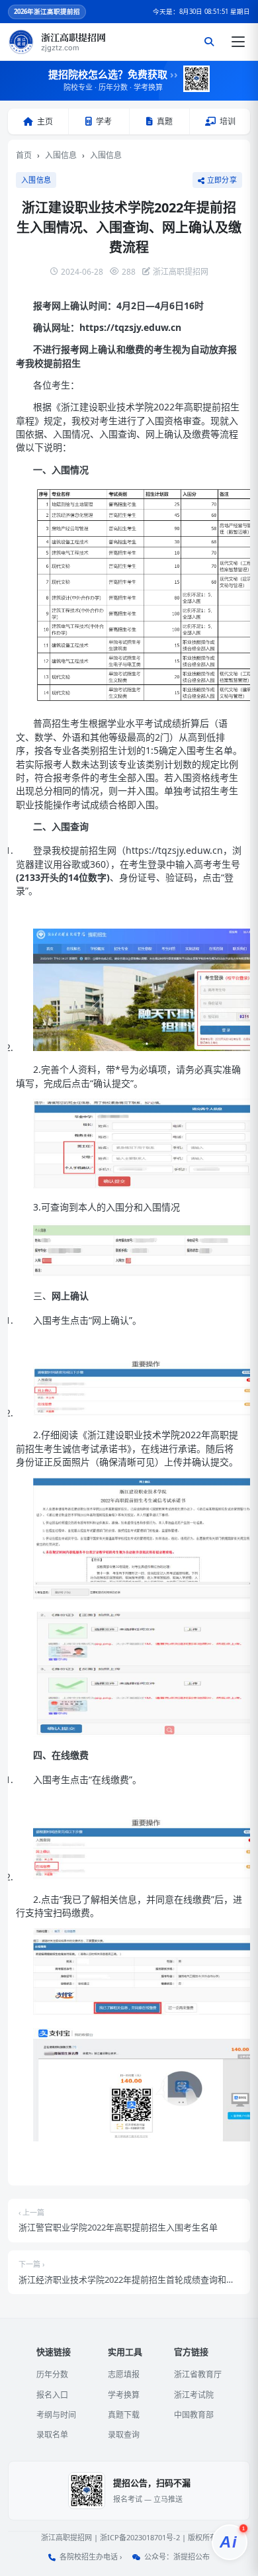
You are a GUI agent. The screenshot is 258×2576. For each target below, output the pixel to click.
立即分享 (222, 180)
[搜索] (209, 42)
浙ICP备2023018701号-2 (140, 2537)
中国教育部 (194, 2415)
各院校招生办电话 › (91, 2556)
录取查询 (124, 2435)
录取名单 (52, 2435)
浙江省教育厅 (198, 2374)
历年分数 (52, 2374)
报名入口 (52, 2395)
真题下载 (124, 2415)
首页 (24, 155)
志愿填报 (124, 2374)
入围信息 (61, 155)
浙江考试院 (194, 2395)
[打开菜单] (238, 42)
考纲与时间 (56, 2415)
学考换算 (124, 2395)
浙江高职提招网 (66, 2537)
